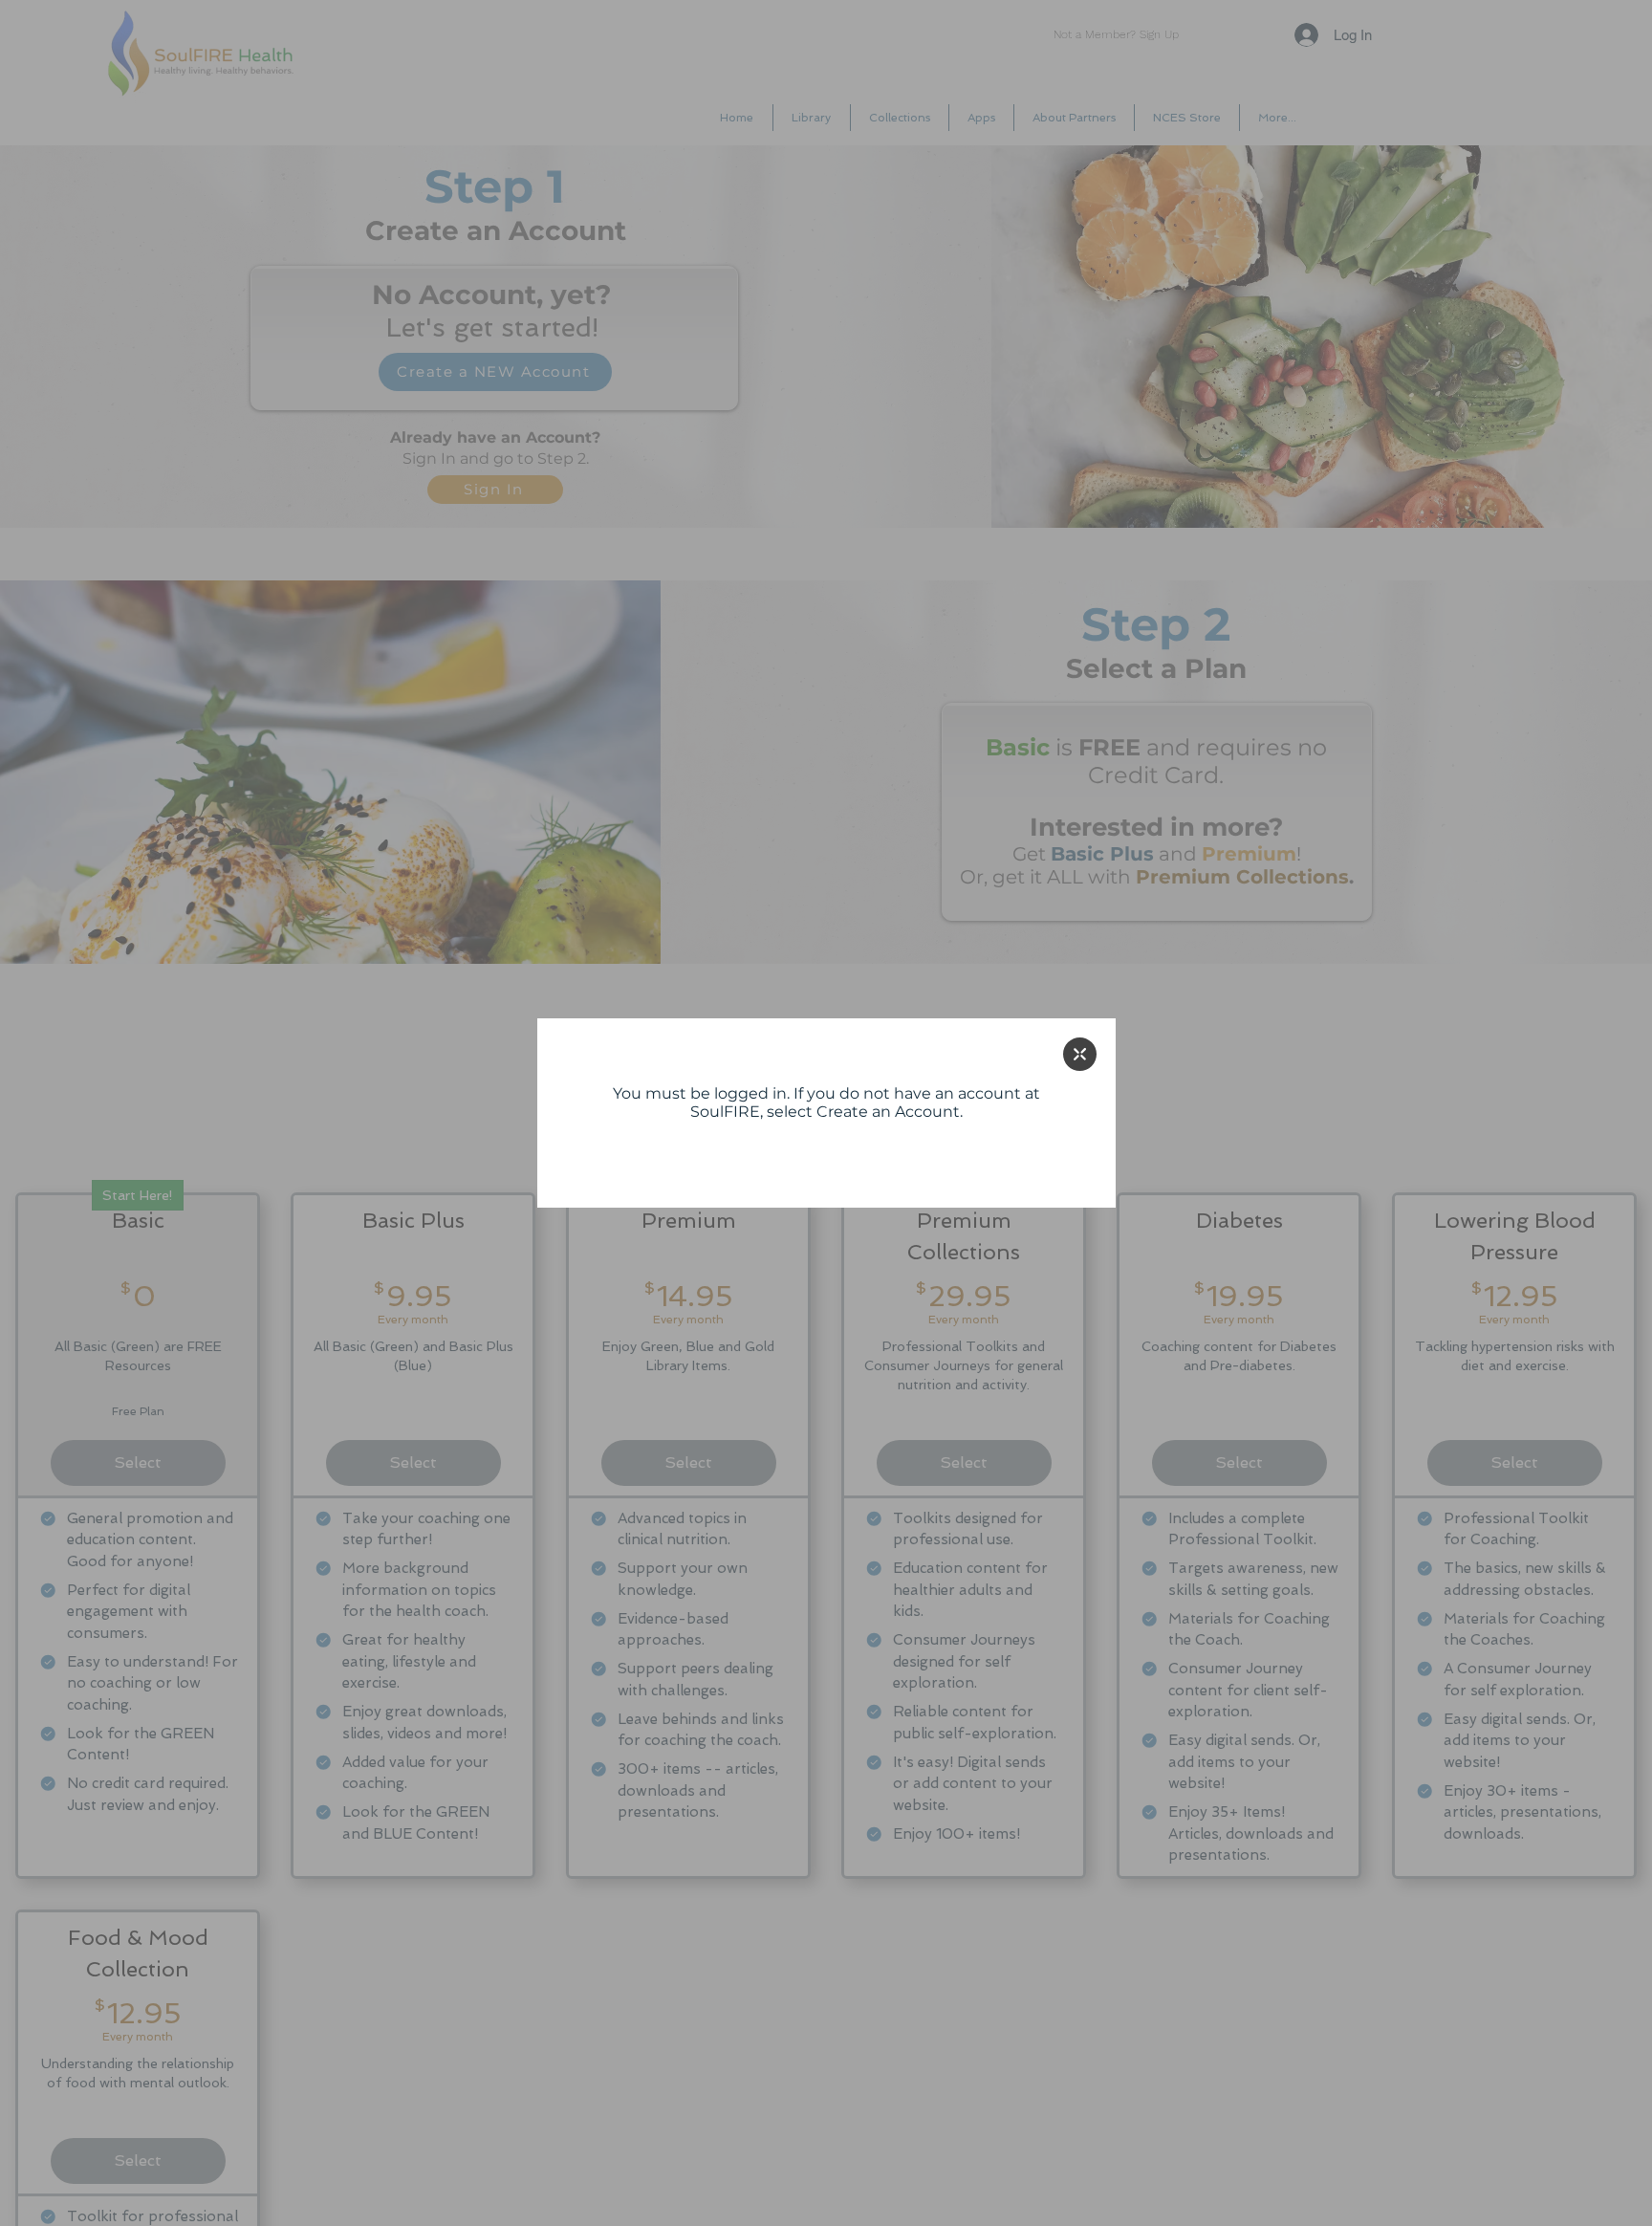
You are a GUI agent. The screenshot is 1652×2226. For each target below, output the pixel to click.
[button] (1080, 1054)
